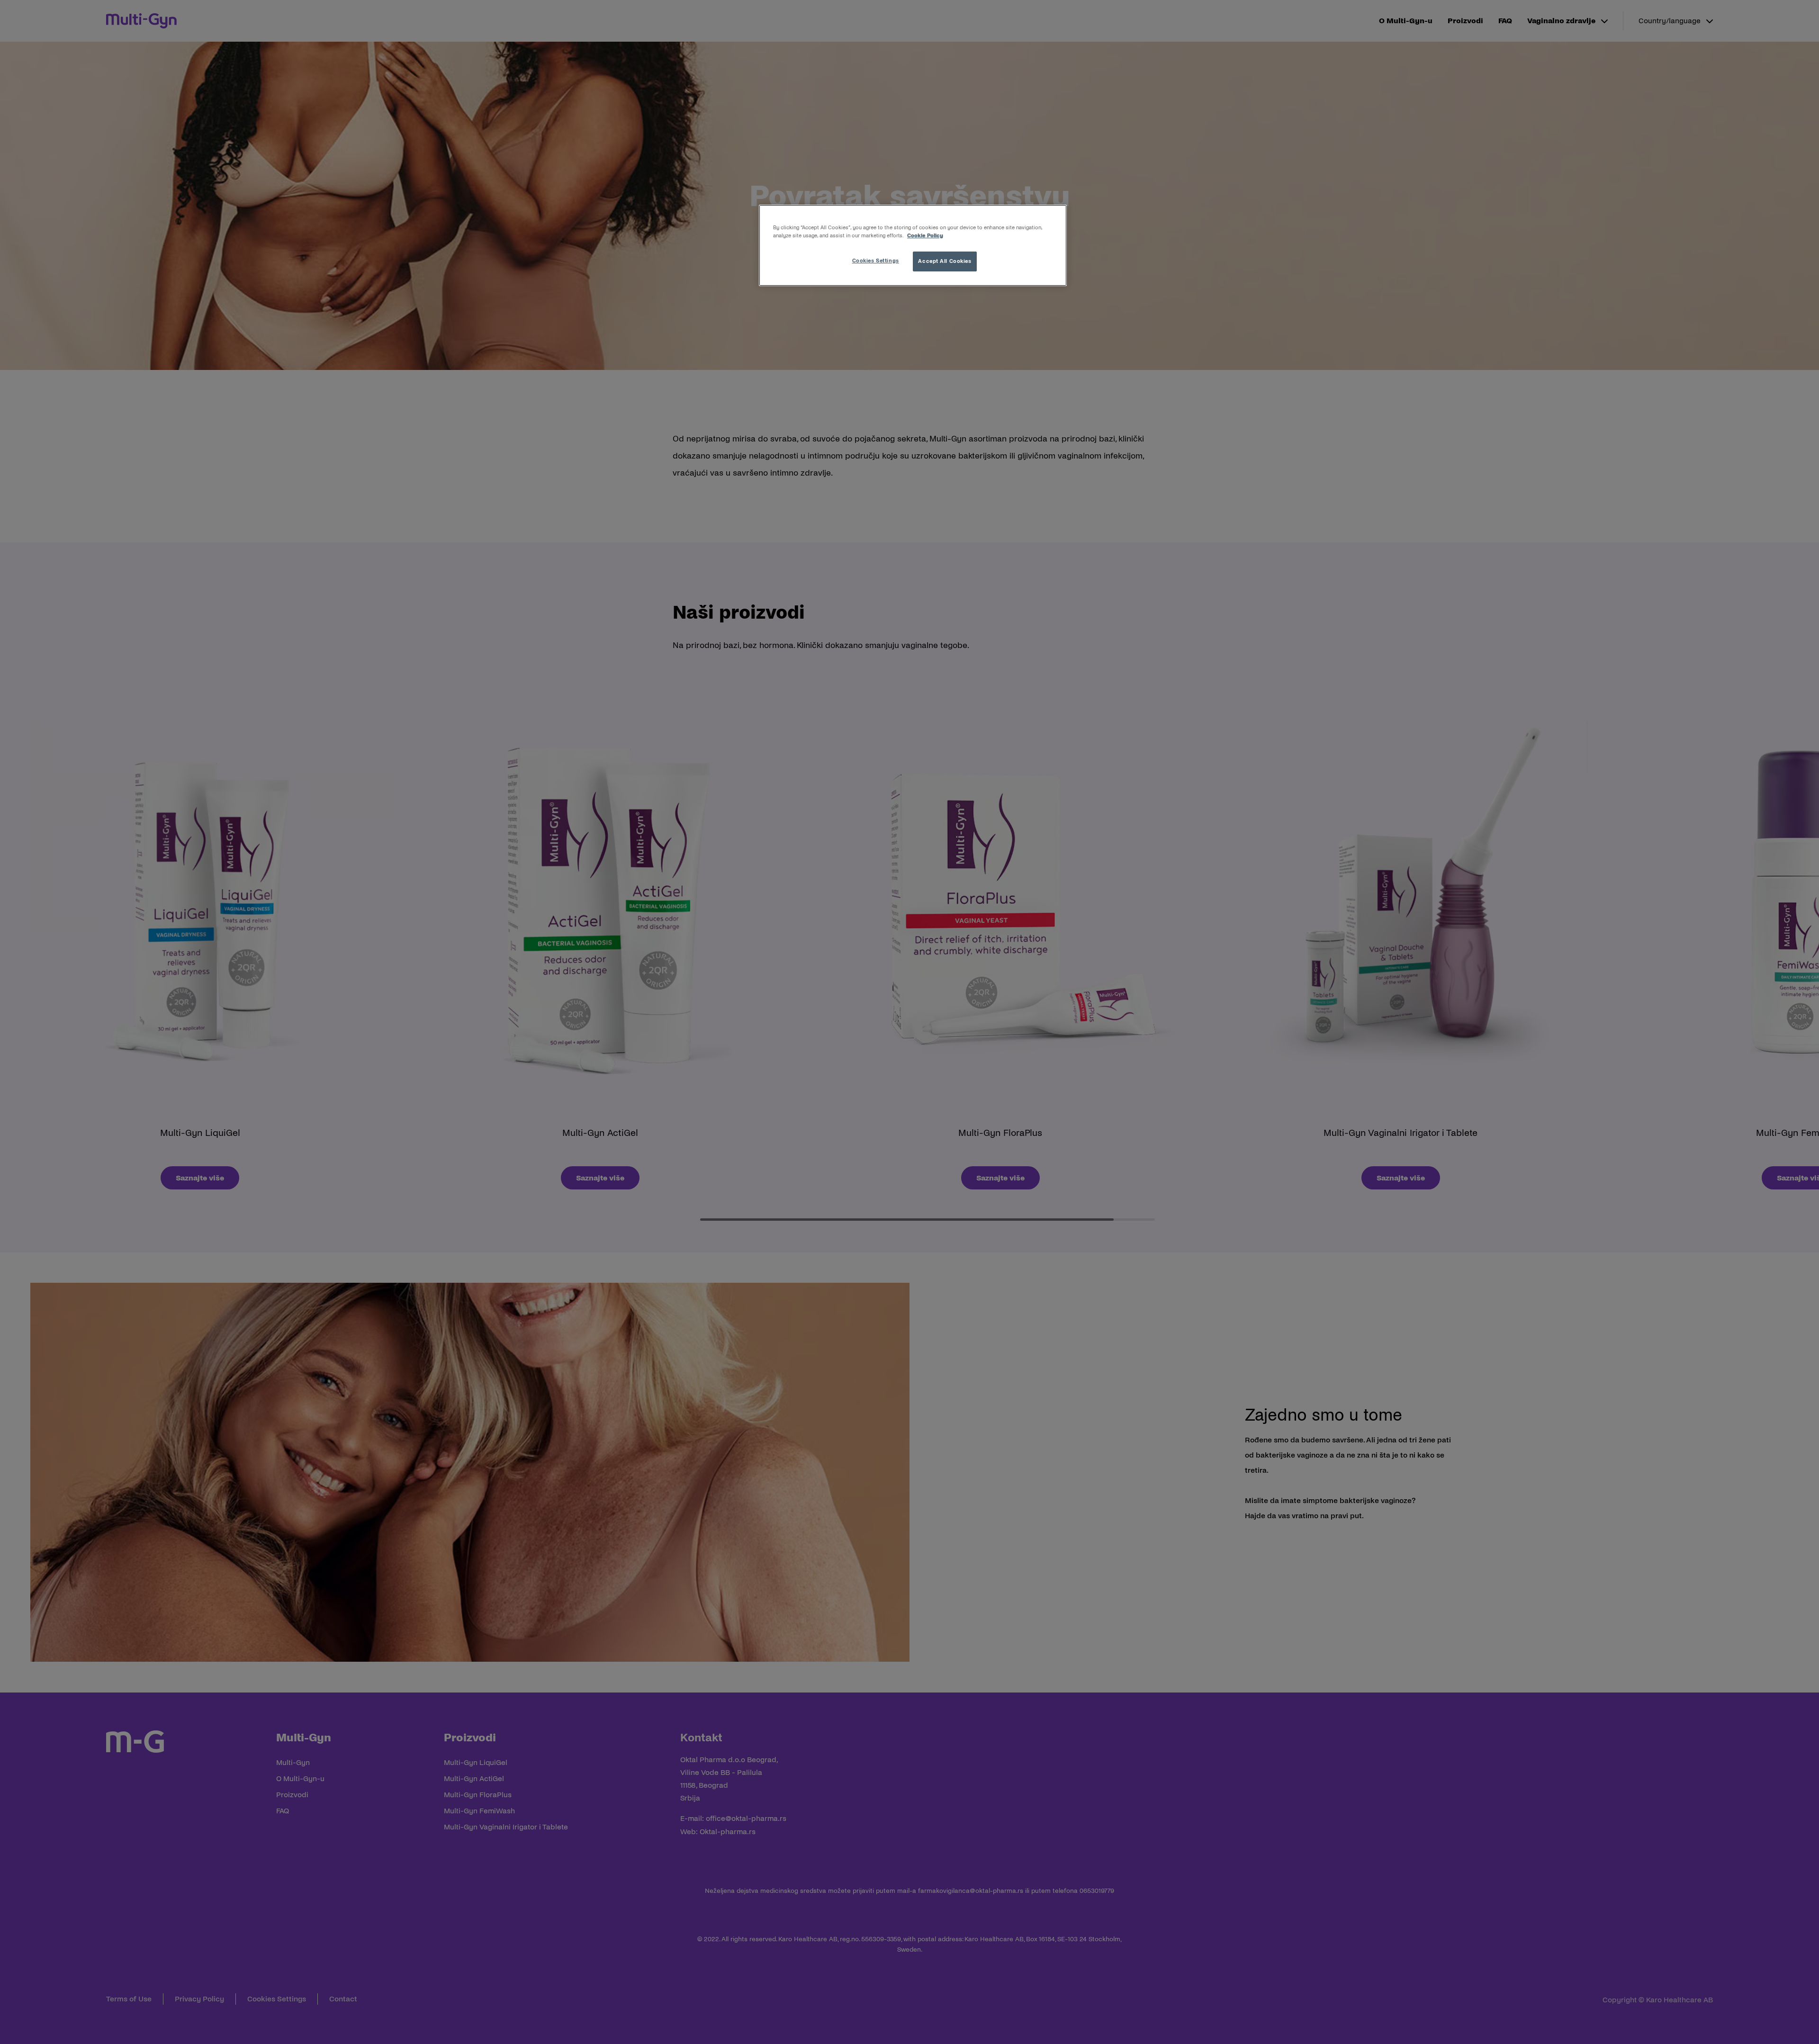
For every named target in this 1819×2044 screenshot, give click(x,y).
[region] (913, 245)
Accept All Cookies (945, 261)
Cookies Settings (876, 261)
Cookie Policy (925, 235)
